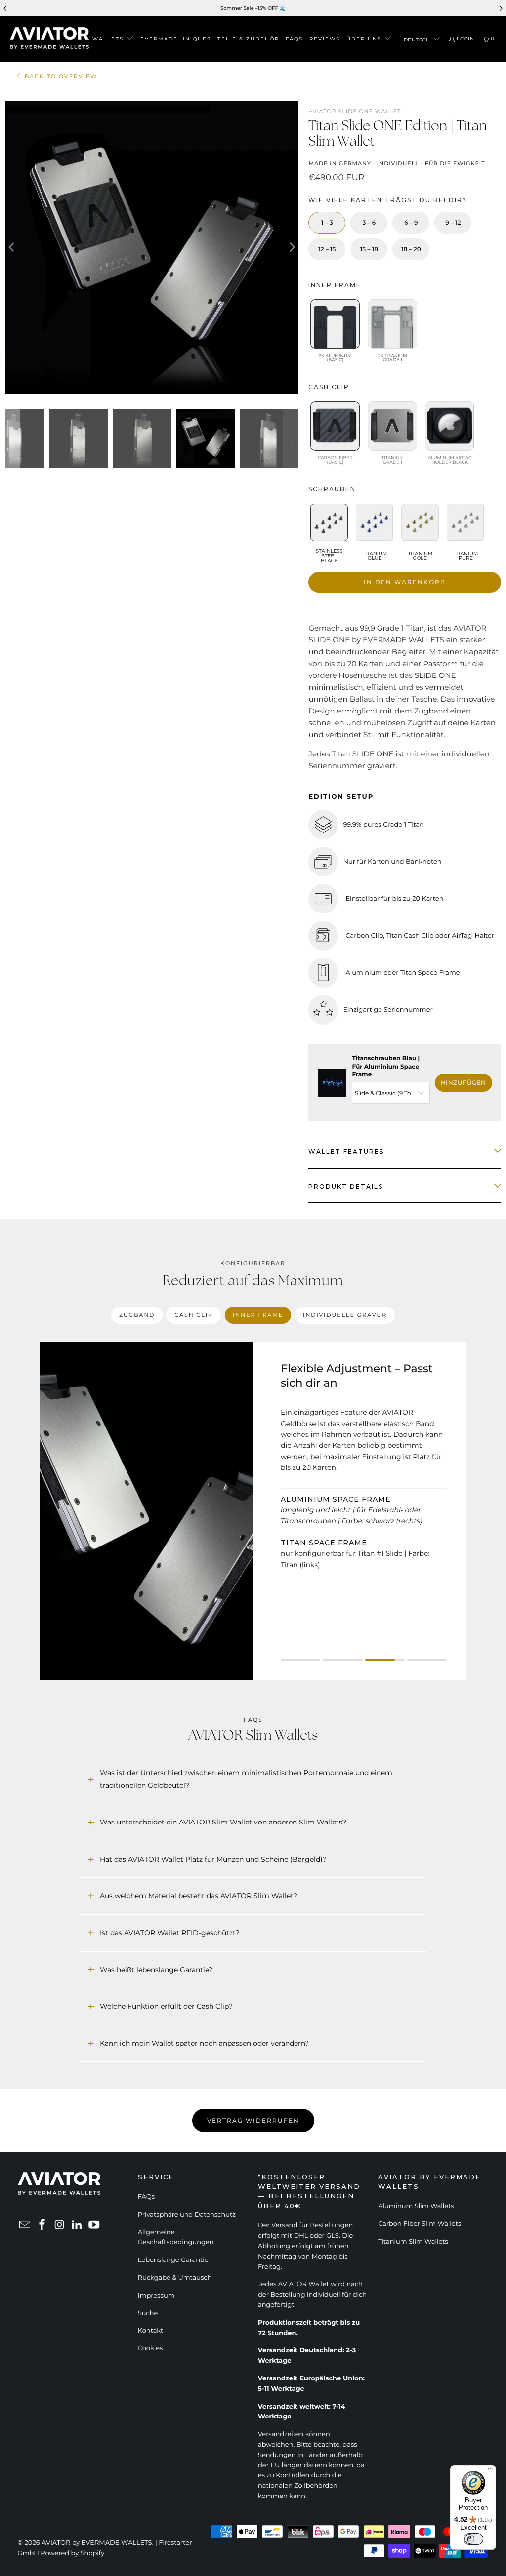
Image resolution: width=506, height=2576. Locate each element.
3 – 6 (369, 223)
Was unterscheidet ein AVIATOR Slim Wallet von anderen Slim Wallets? (223, 1822)
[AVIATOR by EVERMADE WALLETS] (49, 39)
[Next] (291, 247)
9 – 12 (453, 223)
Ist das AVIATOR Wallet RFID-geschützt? (170, 1933)
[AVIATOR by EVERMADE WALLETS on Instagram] (60, 2226)
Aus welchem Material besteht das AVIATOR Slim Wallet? (199, 1896)
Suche (148, 2313)
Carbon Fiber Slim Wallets (420, 2224)
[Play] (152, 247)
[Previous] (12, 247)
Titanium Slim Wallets (413, 2242)
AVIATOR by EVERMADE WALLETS (97, 2543)
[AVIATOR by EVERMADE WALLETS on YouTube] (94, 2226)
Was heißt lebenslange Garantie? (156, 1970)
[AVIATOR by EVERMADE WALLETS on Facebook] (42, 2226)
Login (465, 39)
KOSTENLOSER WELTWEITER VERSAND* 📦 (301, 8)
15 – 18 (369, 250)
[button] (113, 39)
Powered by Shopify (72, 2553)
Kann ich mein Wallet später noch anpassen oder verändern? (204, 2043)
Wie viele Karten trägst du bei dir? (388, 200)
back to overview (61, 76)
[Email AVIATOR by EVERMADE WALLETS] (25, 2226)
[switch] (473, 2539)
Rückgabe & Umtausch (175, 2278)
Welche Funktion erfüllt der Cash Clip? (166, 2006)
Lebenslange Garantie (173, 2260)
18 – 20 (411, 250)
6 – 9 (411, 223)
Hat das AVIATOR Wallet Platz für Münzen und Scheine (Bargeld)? (213, 1859)
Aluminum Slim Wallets (416, 2206)
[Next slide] (501, 8)
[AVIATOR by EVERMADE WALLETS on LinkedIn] (77, 2226)
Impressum (156, 2296)
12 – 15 (327, 250)
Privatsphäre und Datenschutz (187, 2215)
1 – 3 (327, 223)
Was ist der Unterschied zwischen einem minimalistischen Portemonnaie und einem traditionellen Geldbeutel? (246, 1779)
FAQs (146, 2197)
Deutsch (418, 40)
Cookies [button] (150, 2348)
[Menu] (490, 2471)
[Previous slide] (5, 8)
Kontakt (151, 2331)
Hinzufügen (464, 1083)
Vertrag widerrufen (253, 2120)
